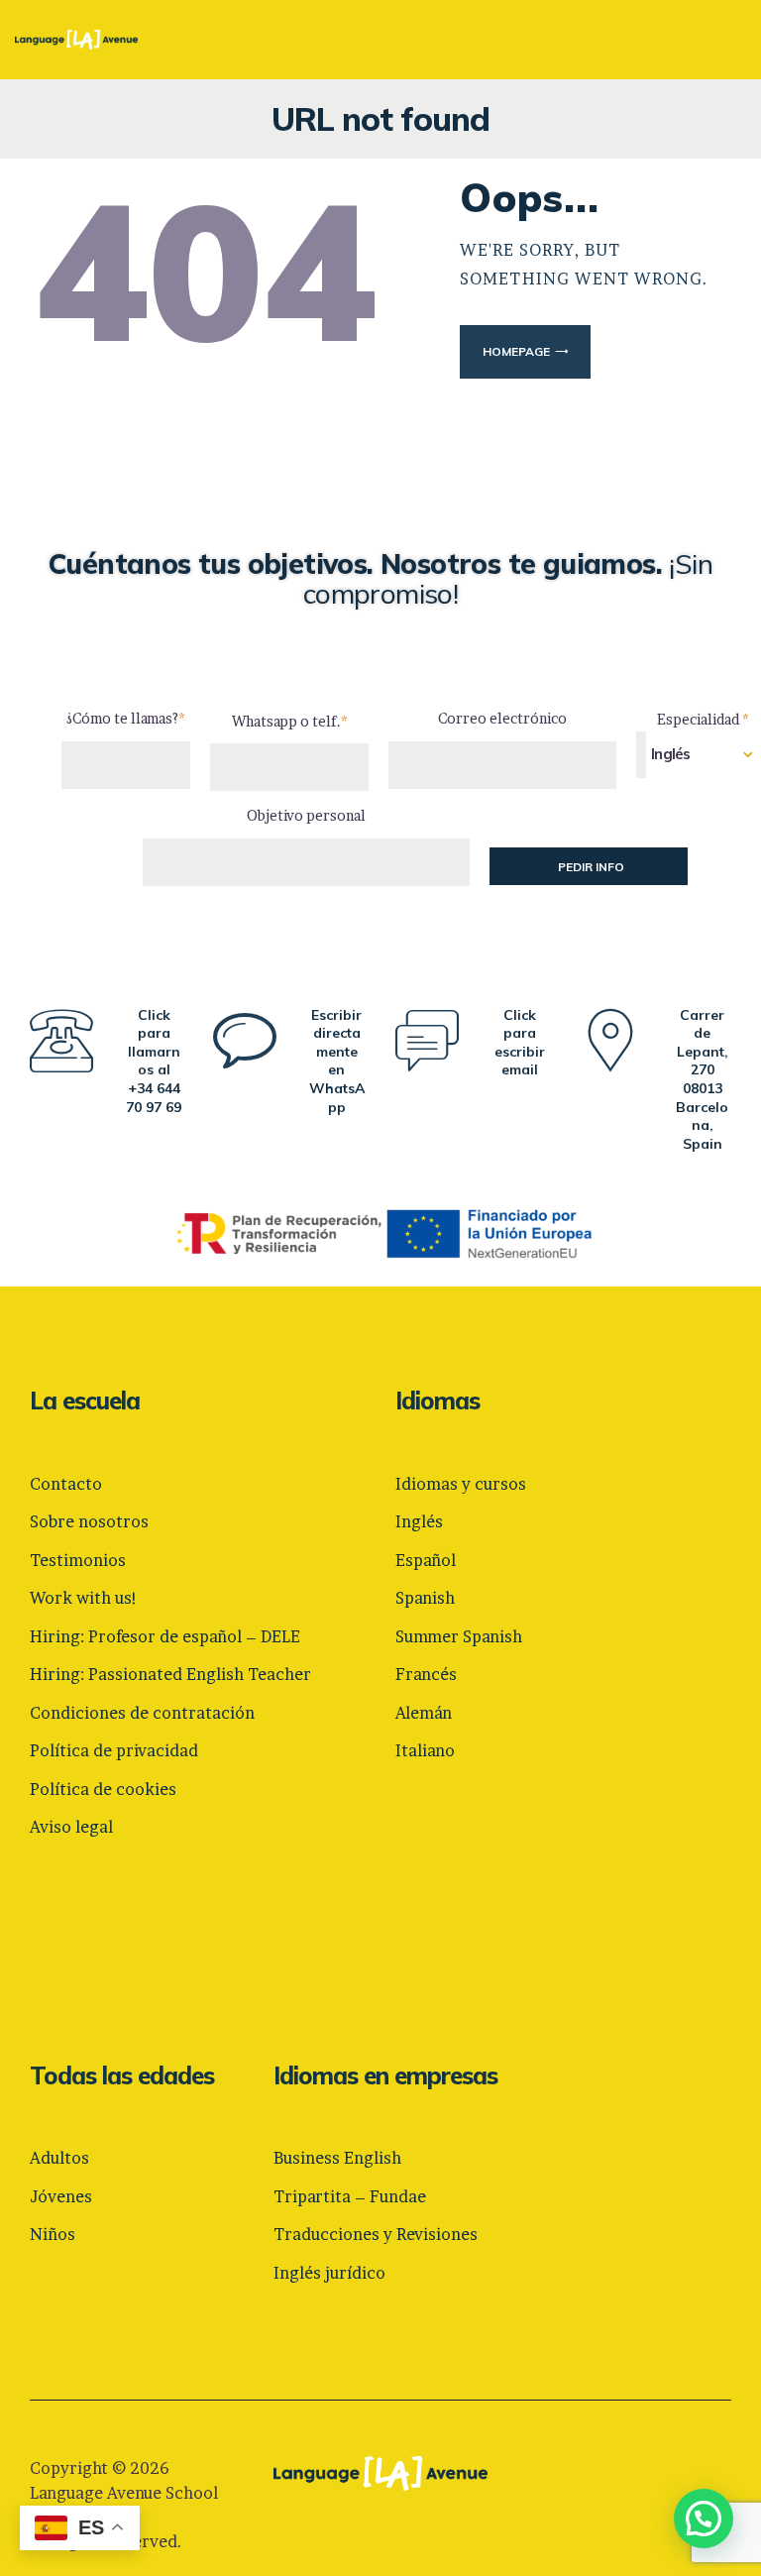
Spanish (425, 1598)
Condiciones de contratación (142, 1713)
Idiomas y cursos (461, 1484)
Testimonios (78, 1560)
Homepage (516, 351)
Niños (53, 2234)
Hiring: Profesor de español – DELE (165, 1636)
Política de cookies (103, 1789)
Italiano (425, 1750)
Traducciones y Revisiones (376, 2234)
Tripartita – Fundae (350, 2196)
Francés (426, 1674)
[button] (704, 2519)
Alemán (424, 1713)
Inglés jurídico (329, 2273)
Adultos (59, 2158)
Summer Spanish (459, 1636)
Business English (337, 2158)
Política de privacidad (114, 1750)
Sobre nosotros (89, 1521)
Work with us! (84, 1598)
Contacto (66, 1484)
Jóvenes (61, 2196)
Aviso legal (71, 1827)
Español (426, 1560)
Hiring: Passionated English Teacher (170, 1674)
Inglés (419, 1521)
